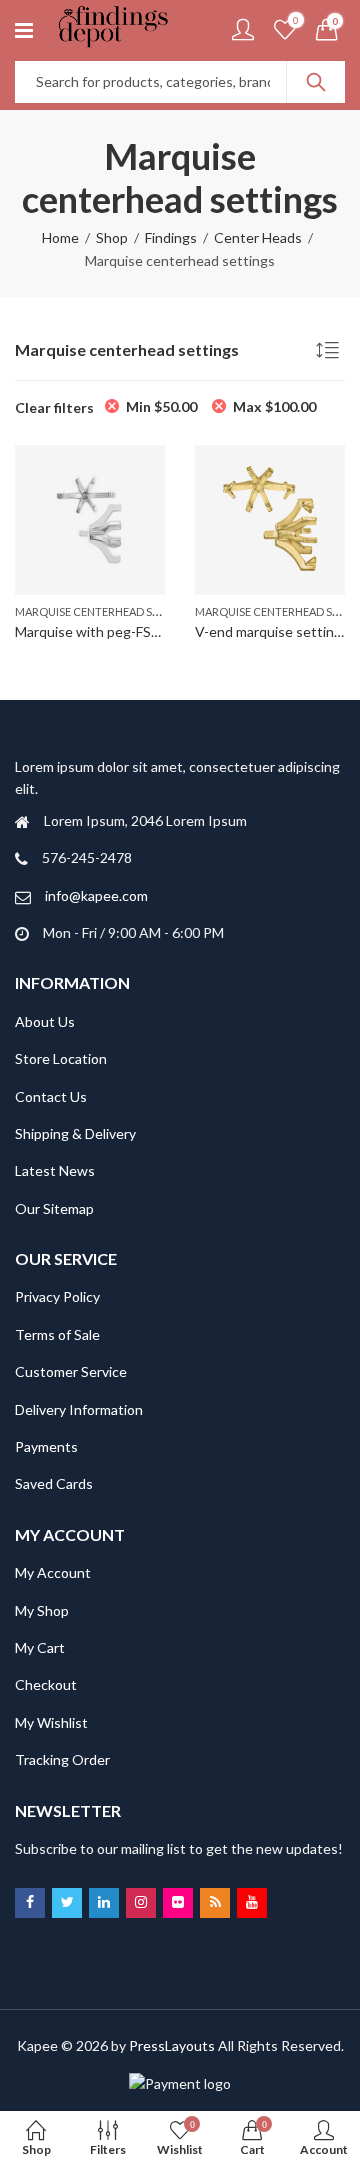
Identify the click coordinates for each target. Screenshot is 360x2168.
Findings (171, 237)
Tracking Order (62, 1759)
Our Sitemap (54, 1208)
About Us (45, 1021)
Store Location (61, 1058)
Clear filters (54, 407)
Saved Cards (54, 1483)
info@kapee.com (96, 895)
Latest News (55, 1170)
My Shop (42, 1610)
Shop (112, 237)
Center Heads (258, 237)
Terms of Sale (57, 1334)
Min (161, 406)
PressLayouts (172, 2045)
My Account (53, 1572)
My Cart (40, 1647)
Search (316, 82)
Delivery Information (79, 1409)
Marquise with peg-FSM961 (101, 631)
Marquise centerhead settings (106, 611)
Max (274, 406)
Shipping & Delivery (75, 1133)
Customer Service (71, 1371)
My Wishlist (51, 1722)
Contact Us (51, 1096)
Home (60, 237)
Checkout (46, 1684)
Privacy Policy (57, 1296)
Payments (46, 1446)
